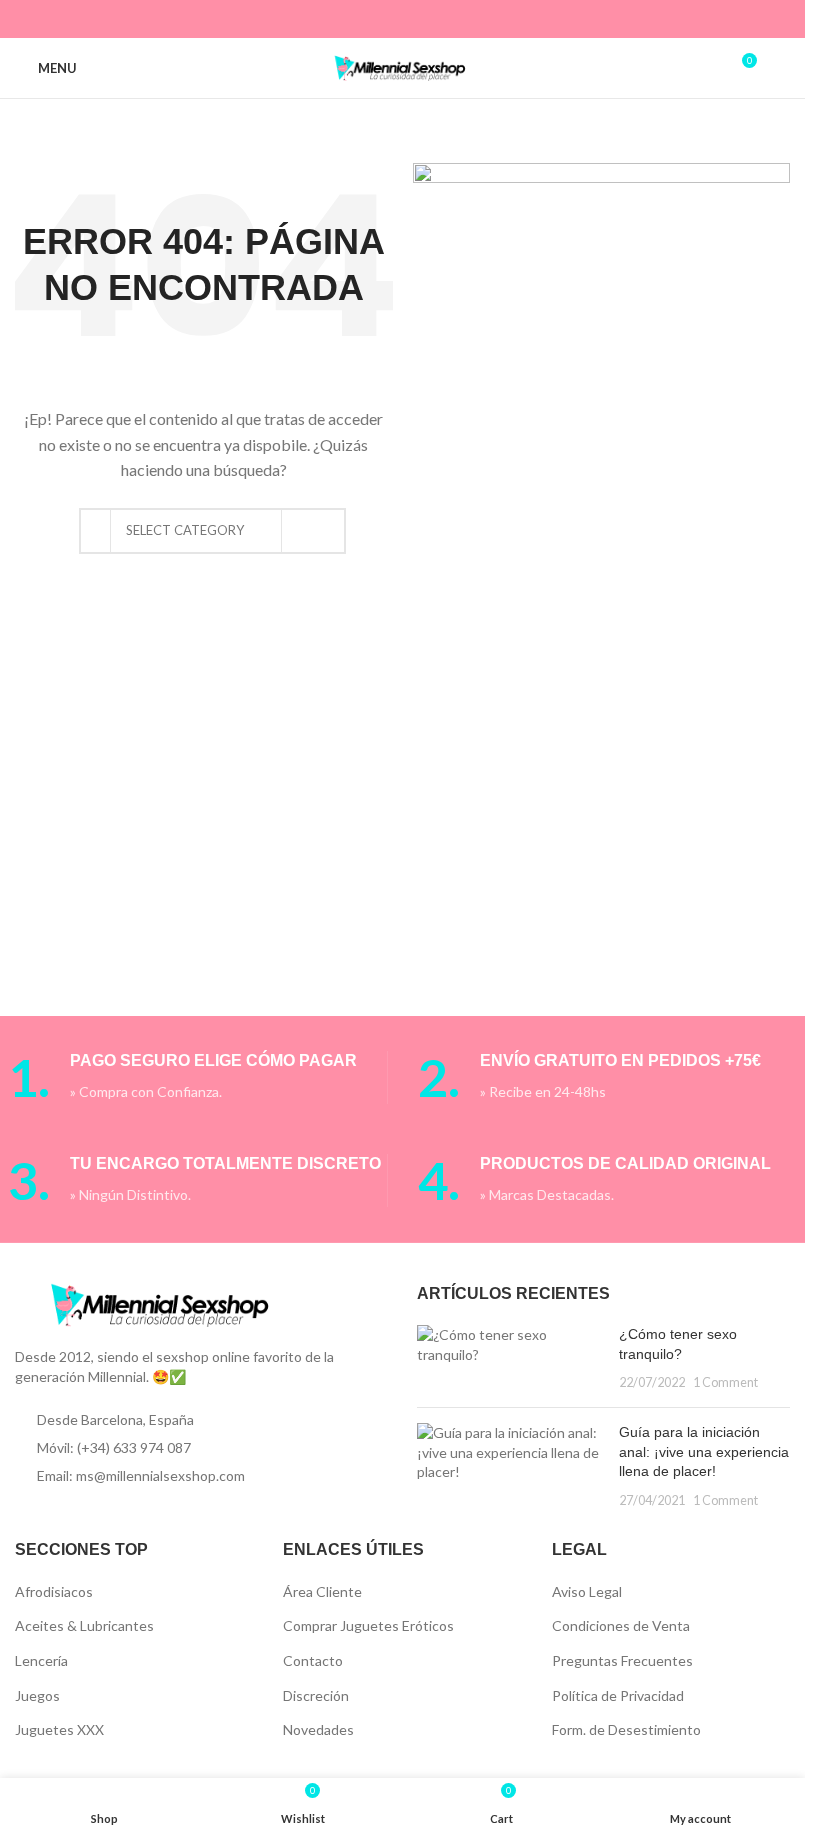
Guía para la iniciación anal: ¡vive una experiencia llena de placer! (704, 1451)
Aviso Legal (587, 1591)
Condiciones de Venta (621, 1625)
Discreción (316, 1695)
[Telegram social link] (465, 19)
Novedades (318, 1729)
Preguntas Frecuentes (622, 1660)
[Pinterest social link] (389, 19)
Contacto (313, 1660)
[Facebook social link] (339, 19)
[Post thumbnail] (510, 1358)
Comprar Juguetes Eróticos (368, 1625)
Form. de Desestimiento (626, 1729)
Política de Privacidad (618, 1695)
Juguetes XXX (59, 1729)
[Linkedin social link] (415, 19)
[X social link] (364, 19)
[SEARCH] (305, 531)
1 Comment (725, 1382)
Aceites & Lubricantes (84, 1625)
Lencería (41, 1660)
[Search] (782, 68)
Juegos (37, 1695)
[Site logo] (403, 66)
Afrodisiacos (54, 1591)
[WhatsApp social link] (440, 19)
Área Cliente (322, 1591)
